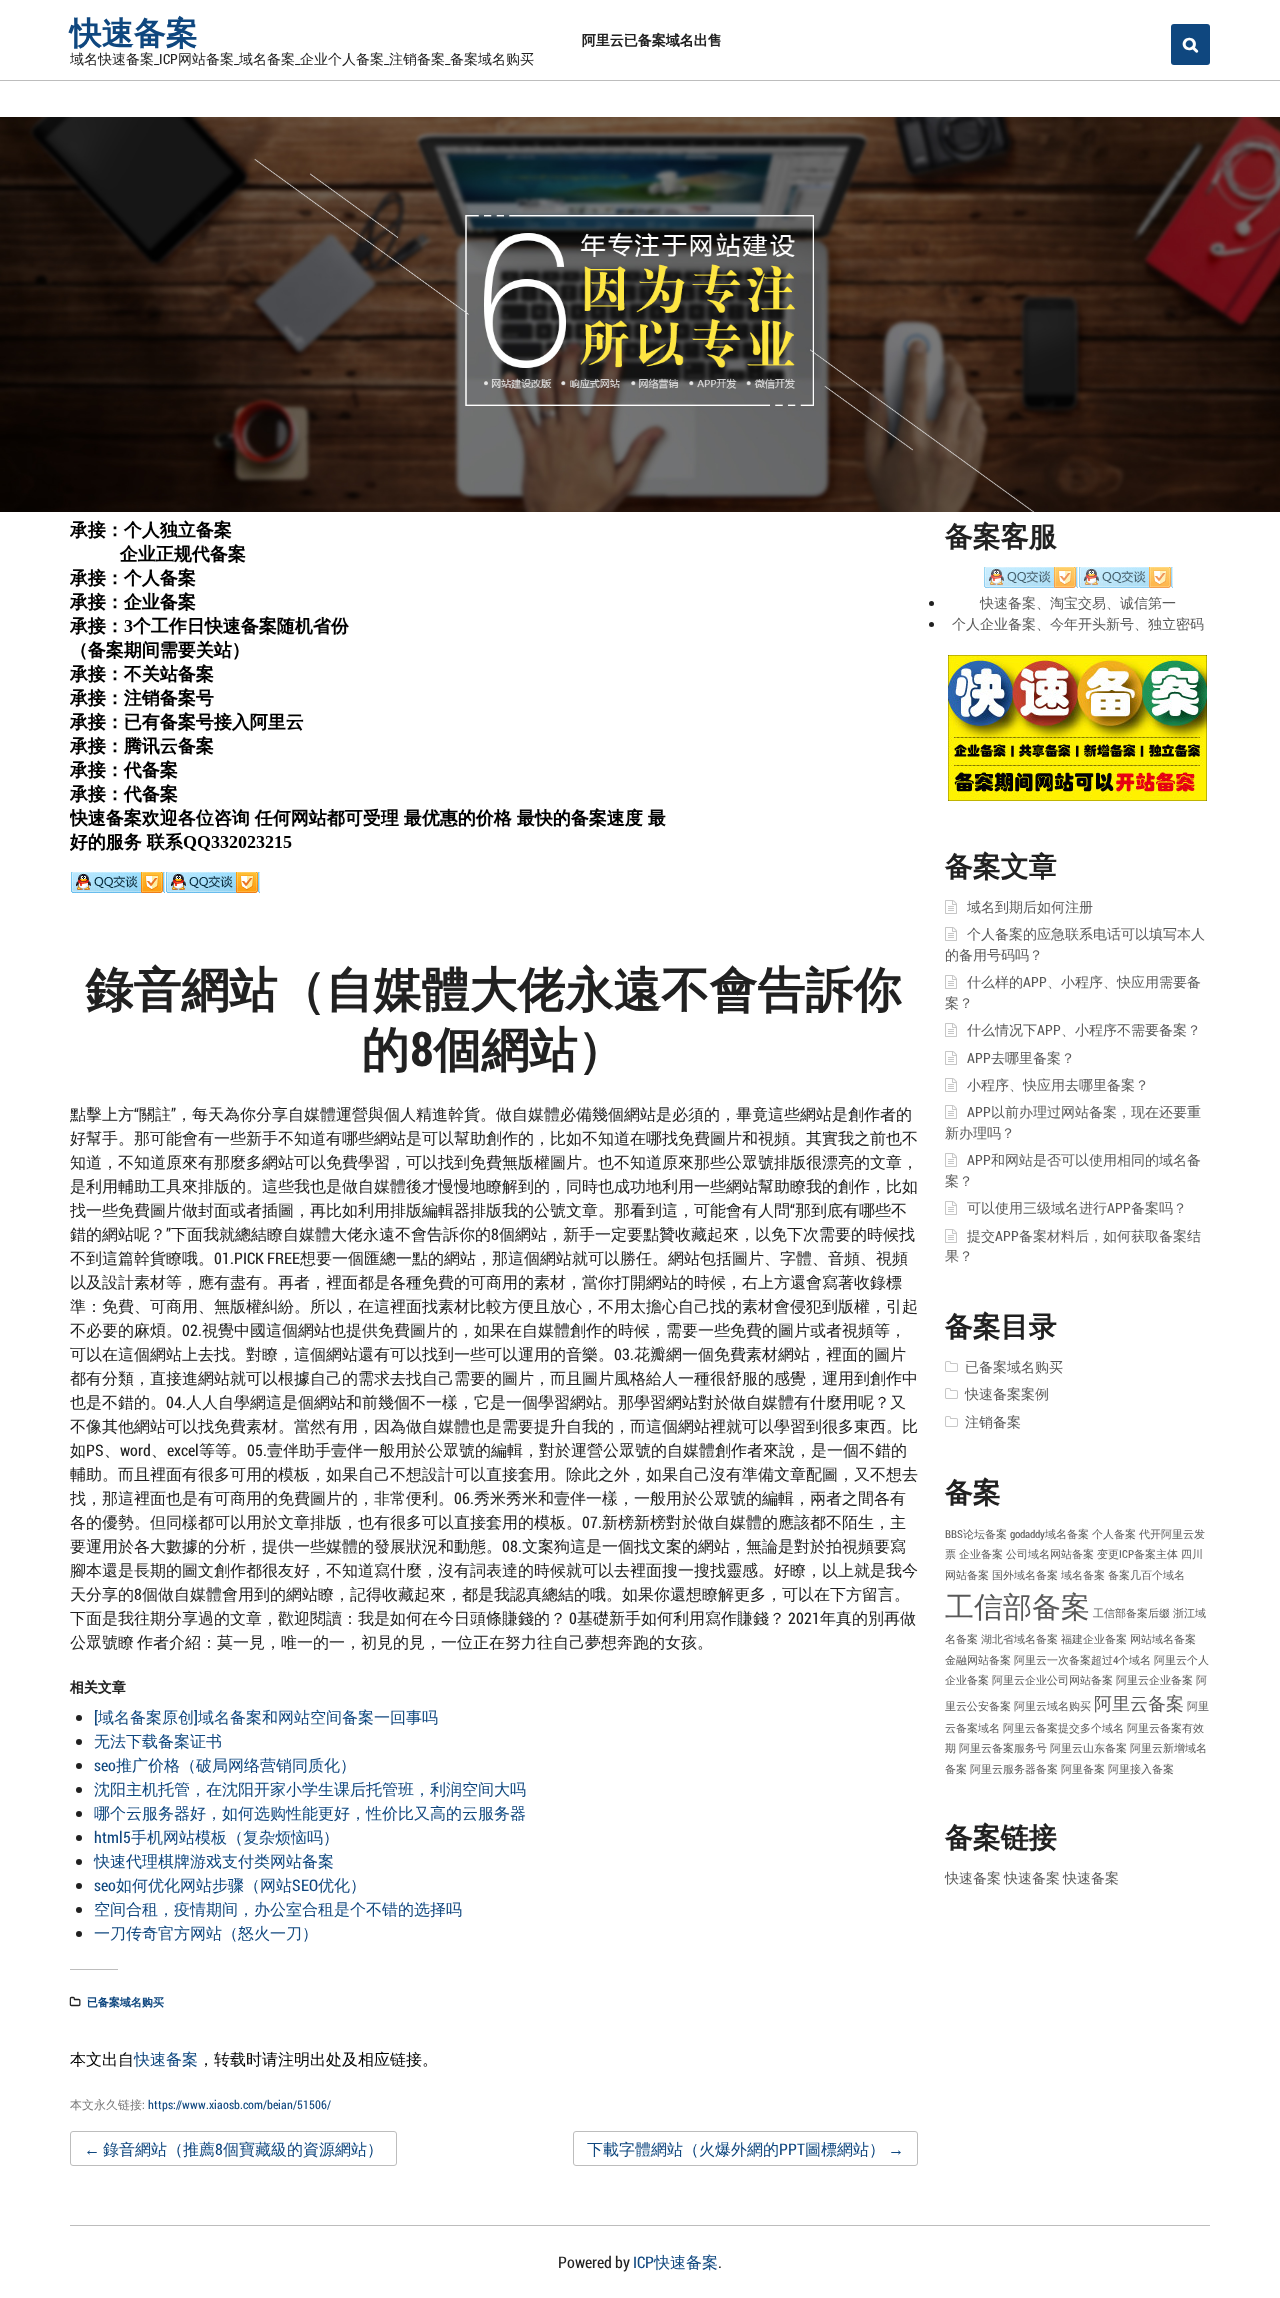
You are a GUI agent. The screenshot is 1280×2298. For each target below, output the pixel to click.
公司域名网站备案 (1050, 1554)
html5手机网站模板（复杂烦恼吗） (216, 1836)
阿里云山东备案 (1088, 1748)
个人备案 (1114, 1534)
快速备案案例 (1007, 1394)
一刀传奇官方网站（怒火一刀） (206, 1932)
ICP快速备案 (675, 2261)
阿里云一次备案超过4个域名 (1082, 1660)
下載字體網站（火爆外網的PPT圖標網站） (745, 2148)
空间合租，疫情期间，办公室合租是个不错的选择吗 (278, 1908)
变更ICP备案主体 (1137, 1554)
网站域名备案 (1163, 1639)
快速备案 (134, 31)
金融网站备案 (978, 1660)
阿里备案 (1083, 1769)
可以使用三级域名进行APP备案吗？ (1077, 1208)
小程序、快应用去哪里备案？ (1058, 1085)
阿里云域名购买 (1052, 1706)
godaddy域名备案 (1049, 1534)
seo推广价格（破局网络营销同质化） (225, 1764)
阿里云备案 (1139, 1703)
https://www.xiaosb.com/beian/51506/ (239, 2104)
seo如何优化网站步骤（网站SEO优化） (230, 1884)
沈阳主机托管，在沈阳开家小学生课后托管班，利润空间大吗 (310, 1788)
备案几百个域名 (1146, 1575)
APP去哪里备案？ (1021, 1058)
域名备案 (1083, 1575)
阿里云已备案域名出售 (652, 39)
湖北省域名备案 (1019, 1639)
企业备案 (981, 1554)
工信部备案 (1017, 1605)
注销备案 (993, 1422)
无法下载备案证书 (158, 1740)
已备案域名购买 (125, 2001)
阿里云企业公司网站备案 (1052, 1680)
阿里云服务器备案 (1014, 1769)
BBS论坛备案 (976, 1534)
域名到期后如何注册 (1030, 907)
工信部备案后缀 (1131, 1613)
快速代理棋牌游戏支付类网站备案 (214, 1860)
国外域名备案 (1025, 1575)
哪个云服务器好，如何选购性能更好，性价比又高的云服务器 (310, 1812)
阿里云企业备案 (1154, 1680)
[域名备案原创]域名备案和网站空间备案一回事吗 (266, 1716)
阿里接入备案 (1141, 1769)
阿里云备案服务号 (1003, 1748)
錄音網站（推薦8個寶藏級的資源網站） (233, 2148)
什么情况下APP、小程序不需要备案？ (1084, 1030)
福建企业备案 (1094, 1639)
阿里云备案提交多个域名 (1063, 1728)
